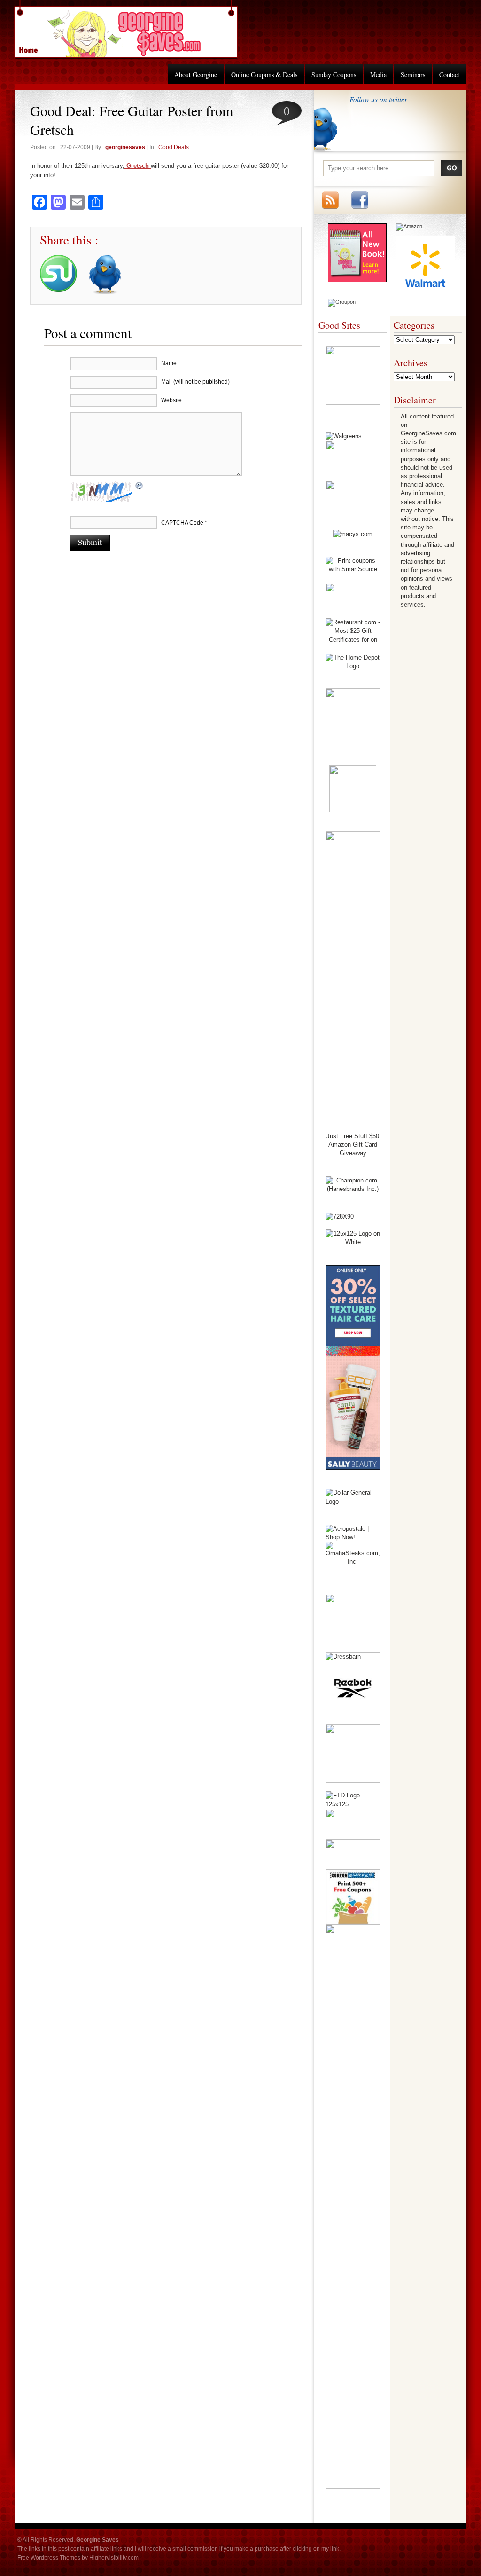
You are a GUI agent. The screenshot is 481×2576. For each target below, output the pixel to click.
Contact (449, 75)
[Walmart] (425, 292)
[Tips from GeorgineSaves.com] (357, 280)
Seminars (413, 75)
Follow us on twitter (378, 99)
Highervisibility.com (114, 2558)
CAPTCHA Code (182, 523)
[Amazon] (409, 226)
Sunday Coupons (334, 75)
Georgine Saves (34, 47)
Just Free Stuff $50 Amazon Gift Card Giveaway (353, 1145)
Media (378, 75)
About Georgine (196, 75)
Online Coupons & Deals (264, 75)
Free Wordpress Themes (49, 2558)
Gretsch (138, 166)
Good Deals (174, 147)
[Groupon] (342, 302)
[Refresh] (140, 487)
